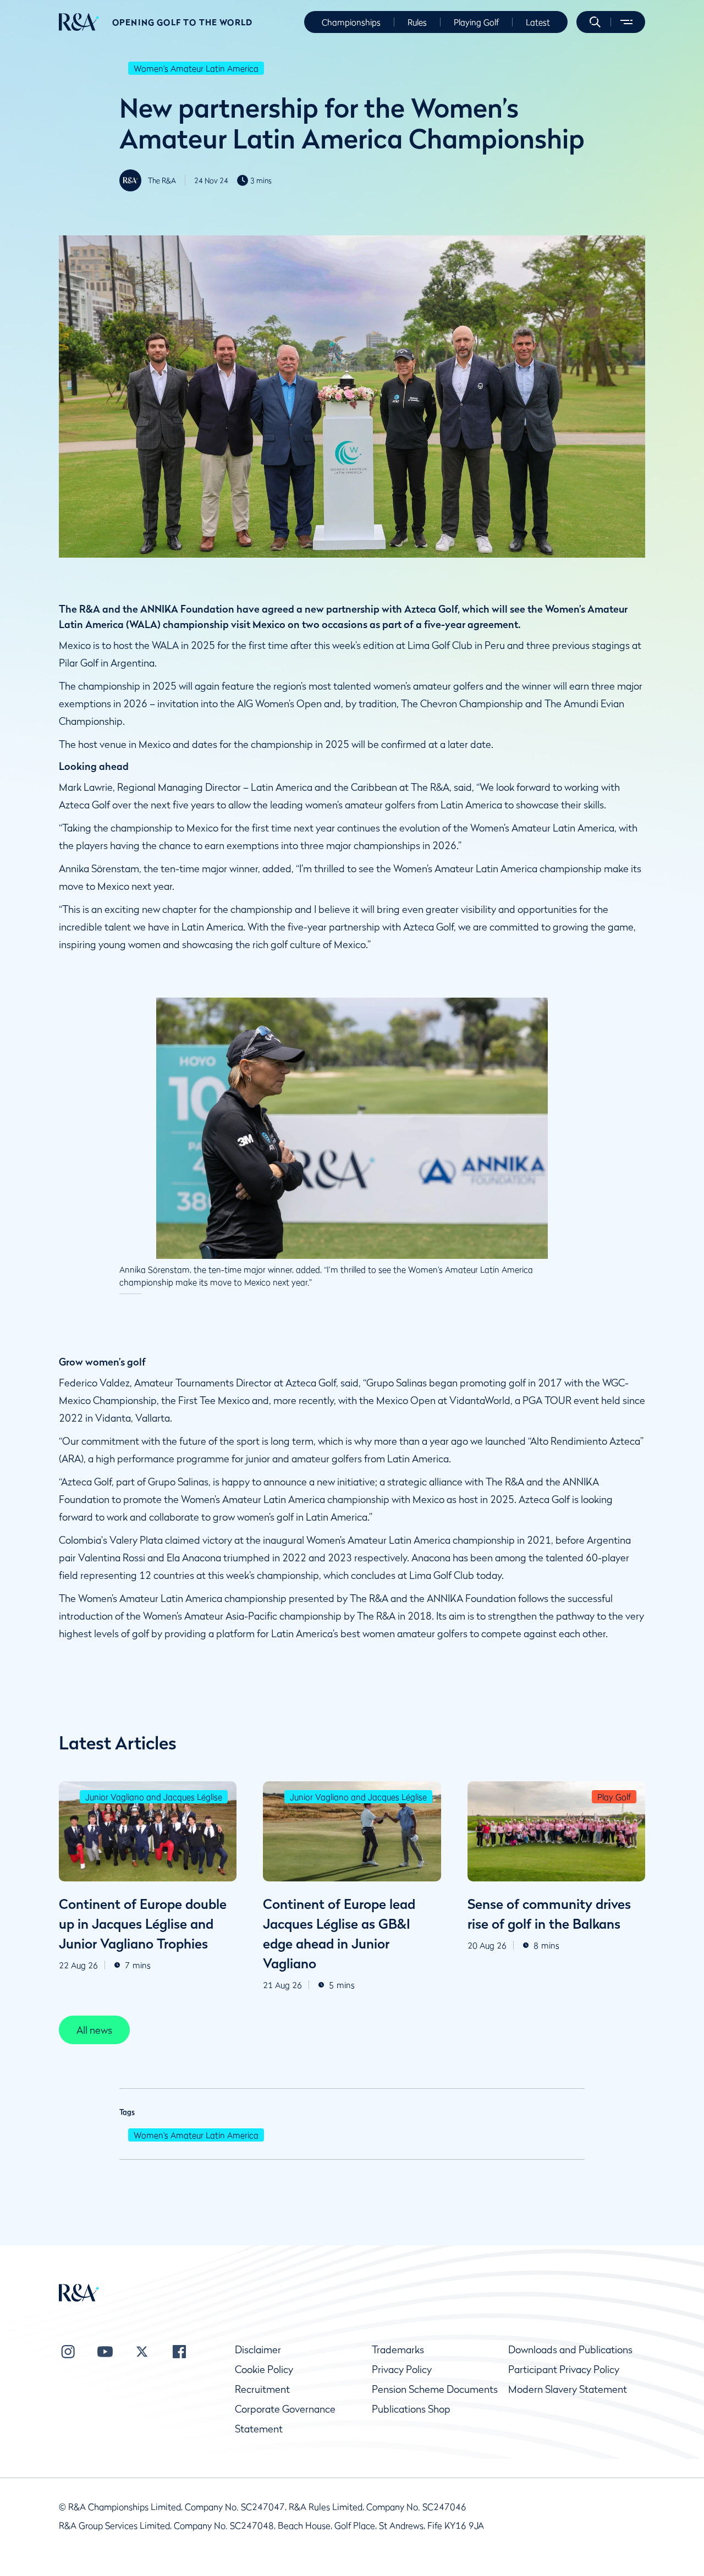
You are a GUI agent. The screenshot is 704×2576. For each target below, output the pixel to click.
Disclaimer (258, 2350)
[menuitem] (79, 22)
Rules (417, 22)
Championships (351, 22)
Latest (538, 22)
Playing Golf (476, 22)
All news (94, 2030)
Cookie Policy (264, 2369)
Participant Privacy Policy (564, 2369)
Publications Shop (411, 2409)
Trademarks (398, 2350)
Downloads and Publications (570, 2350)
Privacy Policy (402, 2369)
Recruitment (262, 2389)
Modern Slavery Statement (568, 2389)
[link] (94, 2030)
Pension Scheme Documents (435, 2389)
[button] (595, 22)
